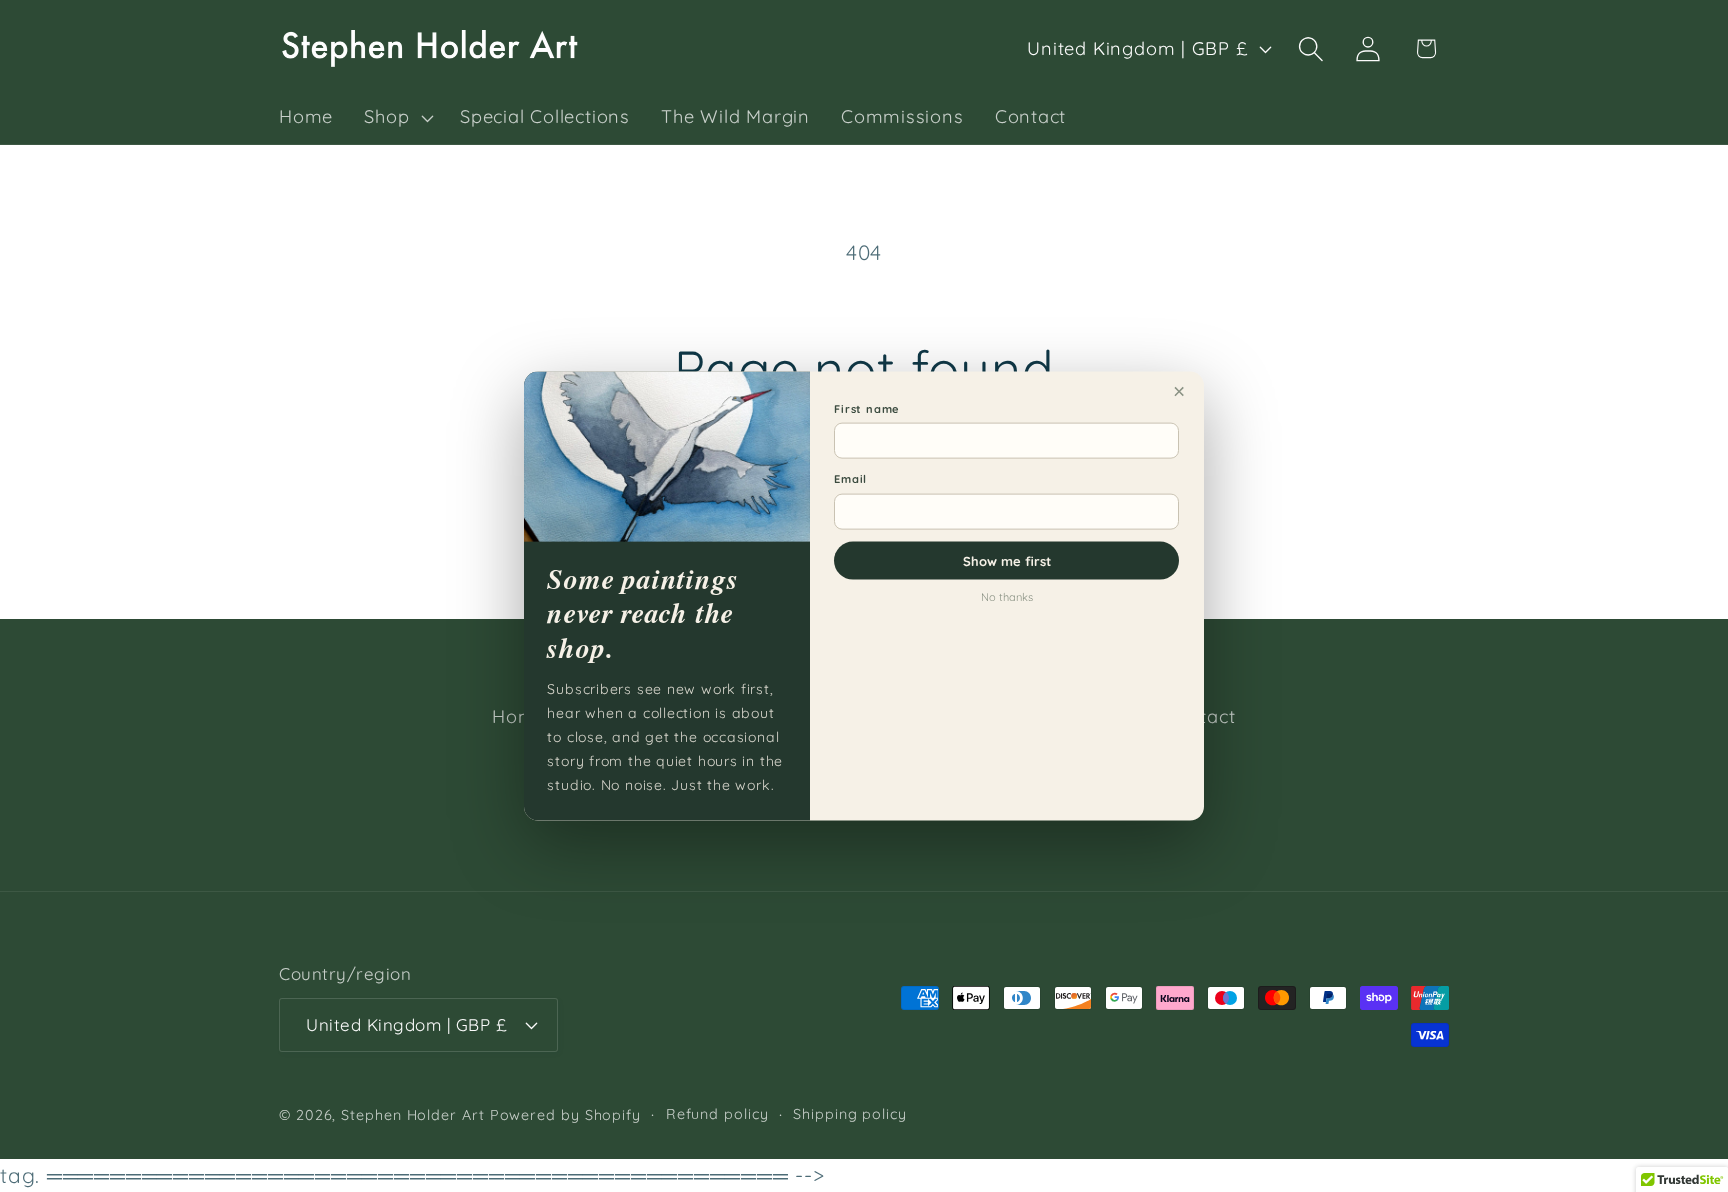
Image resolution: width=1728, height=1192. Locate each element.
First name (867, 408)
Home (519, 716)
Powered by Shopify (565, 1115)
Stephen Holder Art (412, 1115)
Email (850, 479)
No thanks (1007, 596)
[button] (397, 118)
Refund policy (717, 1114)
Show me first (1007, 560)
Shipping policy (850, 1114)
